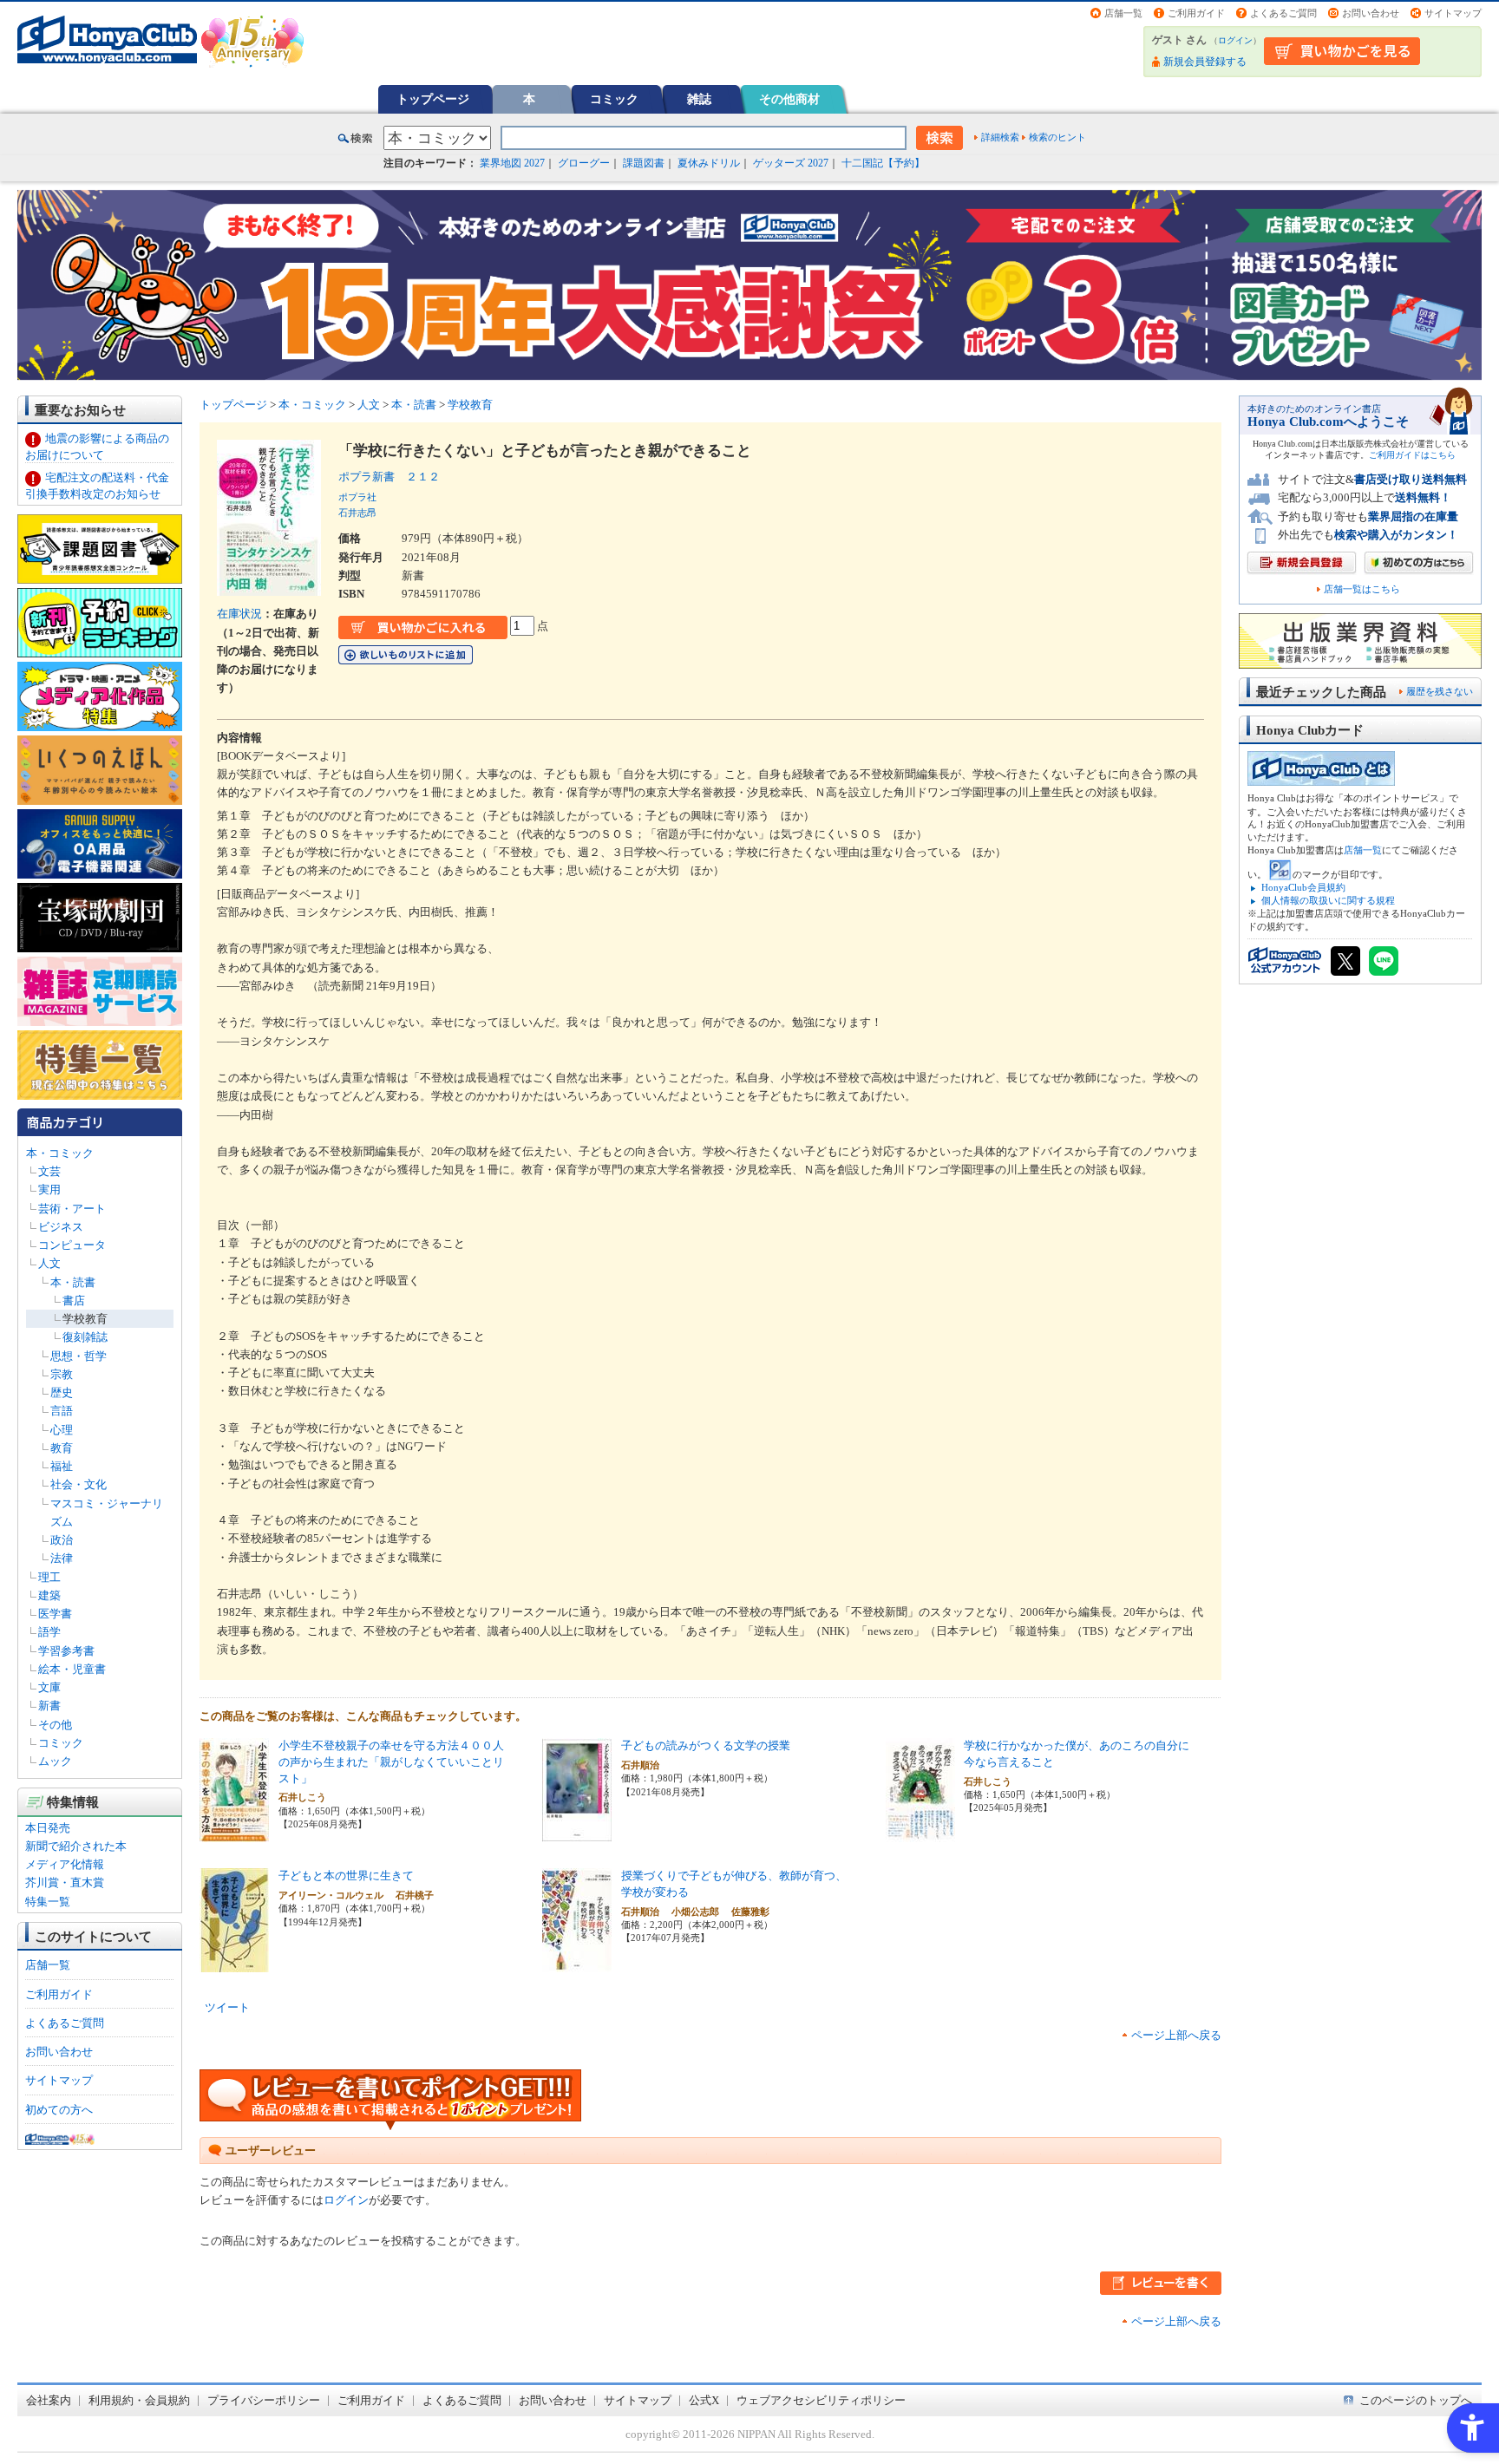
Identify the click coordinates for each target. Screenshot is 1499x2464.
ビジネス (61, 1227)
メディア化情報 (65, 1864)
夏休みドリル (709, 163)
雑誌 (699, 99)
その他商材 (789, 99)
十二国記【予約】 (883, 163)
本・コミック (60, 1153)
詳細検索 (1000, 137)
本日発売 (48, 1828)
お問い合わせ (1371, 13)
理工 (49, 1577)
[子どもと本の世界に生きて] (234, 1963)
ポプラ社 (357, 497)
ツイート (227, 2007)
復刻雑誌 (85, 1337)
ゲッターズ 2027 (791, 163)
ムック (55, 1761)
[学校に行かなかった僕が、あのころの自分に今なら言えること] (920, 1833)
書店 (74, 1301)
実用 (49, 1190)
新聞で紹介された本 (76, 1846)
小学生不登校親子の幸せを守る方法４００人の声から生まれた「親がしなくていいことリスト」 (391, 1761)
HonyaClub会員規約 (1303, 887)
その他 (55, 1725)
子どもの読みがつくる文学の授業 (706, 1745)
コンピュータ (72, 1245)
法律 (62, 1558)
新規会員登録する (1205, 62)
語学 (49, 1632)
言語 (62, 1411)
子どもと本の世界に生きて (346, 1876)
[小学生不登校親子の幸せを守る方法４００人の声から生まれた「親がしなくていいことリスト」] (234, 1833)
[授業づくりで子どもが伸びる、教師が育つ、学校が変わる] (577, 1963)
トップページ (433, 99)
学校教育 (85, 1319)
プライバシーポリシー (264, 2400)
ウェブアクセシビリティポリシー (821, 2400)
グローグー (584, 163)
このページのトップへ (1416, 2400)
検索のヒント (1057, 137)
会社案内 (49, 2400)
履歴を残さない (1440, 691)
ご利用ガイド (1196, 13)
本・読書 (73, 1282)
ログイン (1235, 40)
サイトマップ (1453, 13)
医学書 (55, 1614)
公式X (704, 2400)
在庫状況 (239, 614)
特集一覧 (48, 1902)
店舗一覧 (1123, 13)
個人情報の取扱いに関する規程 (1328, 900)
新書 (49, 1706)
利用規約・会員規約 (139, 2400)
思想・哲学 (79, 1356)
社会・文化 (79, 1484)
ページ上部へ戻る (1176, 2035)
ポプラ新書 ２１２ (389, 477)
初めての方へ (59, 2110)
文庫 (49, 1687)
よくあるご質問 (1283, 13)
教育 (62, 1448)
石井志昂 (357, 513)
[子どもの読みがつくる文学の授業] (577, 1833)
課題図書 (644, 163)
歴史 (62, 1392)
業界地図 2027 (512, 163)
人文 (49, 1263)
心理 (62, 1430)
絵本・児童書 (72, 1669)
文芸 (49, 1171)
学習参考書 (66, 1651)
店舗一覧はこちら (1362, 589)
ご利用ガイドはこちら (1412, 455)
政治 (62, 1540)
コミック (614, 99)
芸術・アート (72, 1209)
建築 (49, 1595)
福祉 (62, 1466)
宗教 (62, 1374)
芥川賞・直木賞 (65, 1882)
